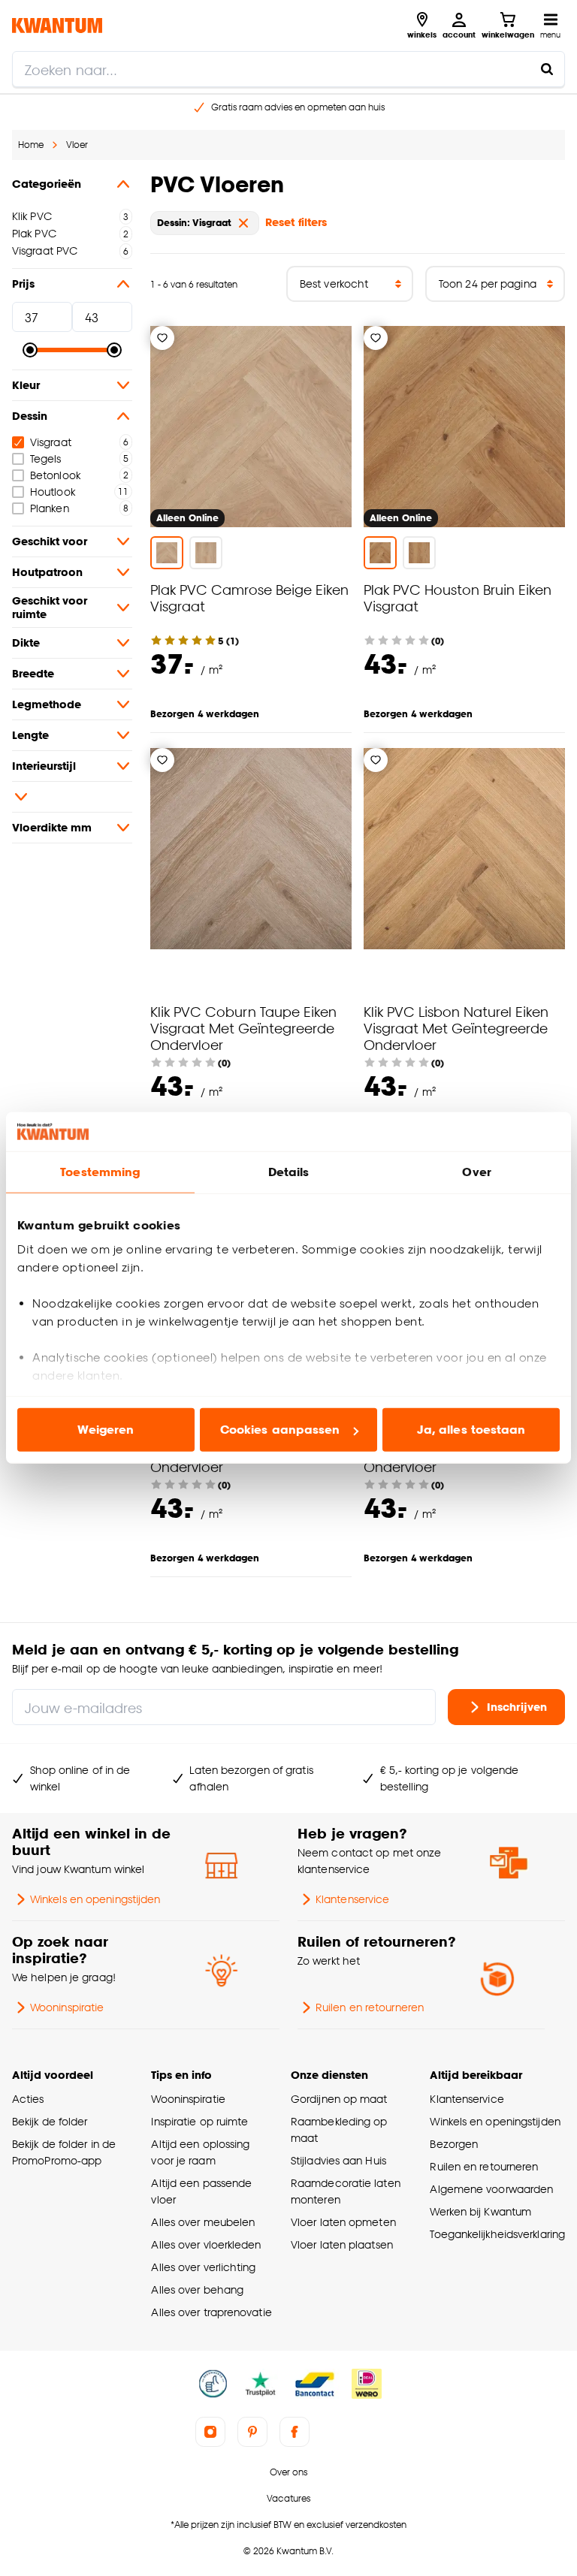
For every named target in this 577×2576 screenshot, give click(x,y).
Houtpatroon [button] (47, 572)
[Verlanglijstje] (162, 338)
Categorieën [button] (47, 184)
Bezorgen (454, 2144)
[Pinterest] (252, 2432)
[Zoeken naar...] (547, 69)
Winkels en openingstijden (95, 1899)
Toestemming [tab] (100, 1172)
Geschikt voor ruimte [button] (50, 607)
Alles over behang (197, 2289)
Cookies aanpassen (280, 1430)
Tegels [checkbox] (46, 458)
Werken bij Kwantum (480, 2211)
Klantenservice (352, 1899)
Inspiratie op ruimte (199, 2121)
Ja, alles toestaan (471, 1430)
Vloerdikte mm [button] (52, 827)
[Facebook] (295, 2432)
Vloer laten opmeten (343, 2222)
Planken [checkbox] (50, 508)
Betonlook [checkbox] (55, 475)
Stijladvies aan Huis (338, 2160)
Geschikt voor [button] (50, 541)
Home (31, 145)
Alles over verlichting (203, 2267)
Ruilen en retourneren (370, 2007)
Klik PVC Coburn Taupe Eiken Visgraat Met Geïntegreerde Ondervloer (243, 1028)
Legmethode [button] (47, 704)
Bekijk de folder (50, 2121)
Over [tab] (476, 1172)
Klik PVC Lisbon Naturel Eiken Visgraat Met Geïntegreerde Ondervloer (456, 1028)
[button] (72, 797)
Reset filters (296, 222)
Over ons (288, 2472)
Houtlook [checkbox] (53, 492)
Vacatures (288, 2498)
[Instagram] (210, 2432)
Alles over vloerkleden (206, 2244)
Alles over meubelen (203, 2222)
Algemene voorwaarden (491, 2189)
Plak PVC (34, 233)
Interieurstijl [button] (44, 766)
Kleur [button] (26, 385)
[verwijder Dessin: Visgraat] (243, 223)
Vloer (77, 145)
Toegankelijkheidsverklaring (497, 2234)
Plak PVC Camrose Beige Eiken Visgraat (249, 597)
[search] (288, 69)
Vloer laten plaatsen (342, 2244)
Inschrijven (517, 1707)
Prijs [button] (23, 284)
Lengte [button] (30, 735)
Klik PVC (32, 216)
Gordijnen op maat (339, 2099)
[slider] (30, 350)
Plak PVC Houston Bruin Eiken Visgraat (458, 597)
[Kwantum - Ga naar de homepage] (57, 25)
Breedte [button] (33, 673)
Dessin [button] (30, 416)
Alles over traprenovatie (211, 2312)
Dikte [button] (26, 642)
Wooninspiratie (67, 2007)
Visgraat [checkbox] (51, 442)
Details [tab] (289, 1172)
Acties (28, 2099)
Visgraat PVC (45, 250)
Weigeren (106, 1430)
